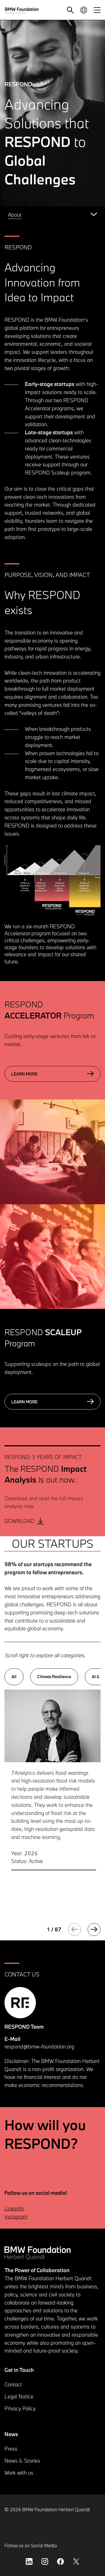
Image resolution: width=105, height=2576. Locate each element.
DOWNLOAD (19, 1521)
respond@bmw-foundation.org (39, 2047)
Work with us (19, 2473)
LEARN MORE (24, 1074)
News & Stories (22, 2461)
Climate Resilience (54, 1677)
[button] (70, 10)
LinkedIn (14, 2208)
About (15, 215)
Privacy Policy (20, 2408)
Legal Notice (19, 2396)
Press (11, 2449)
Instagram (16, 2217)
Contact (13, 2384)
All (14, 1677)
